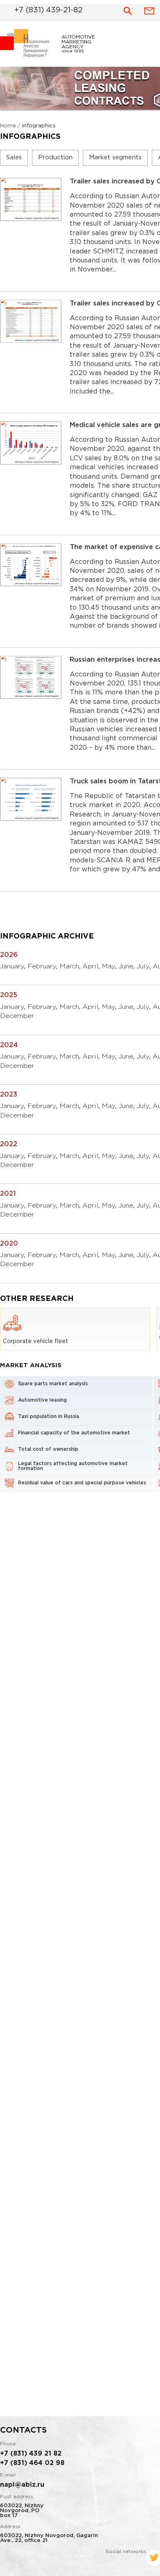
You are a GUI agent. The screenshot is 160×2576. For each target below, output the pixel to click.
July (143, 969)
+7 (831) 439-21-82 (38, 9)
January (12, 969)
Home (8, 128)
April (90, 969)
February (42, 969)
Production (55, 160)
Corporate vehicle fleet (35, 1344)
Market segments (115, 160)
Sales (14, 160)
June (126, 969)
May (109, 969)
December (17, 1019)
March (69, 969)
